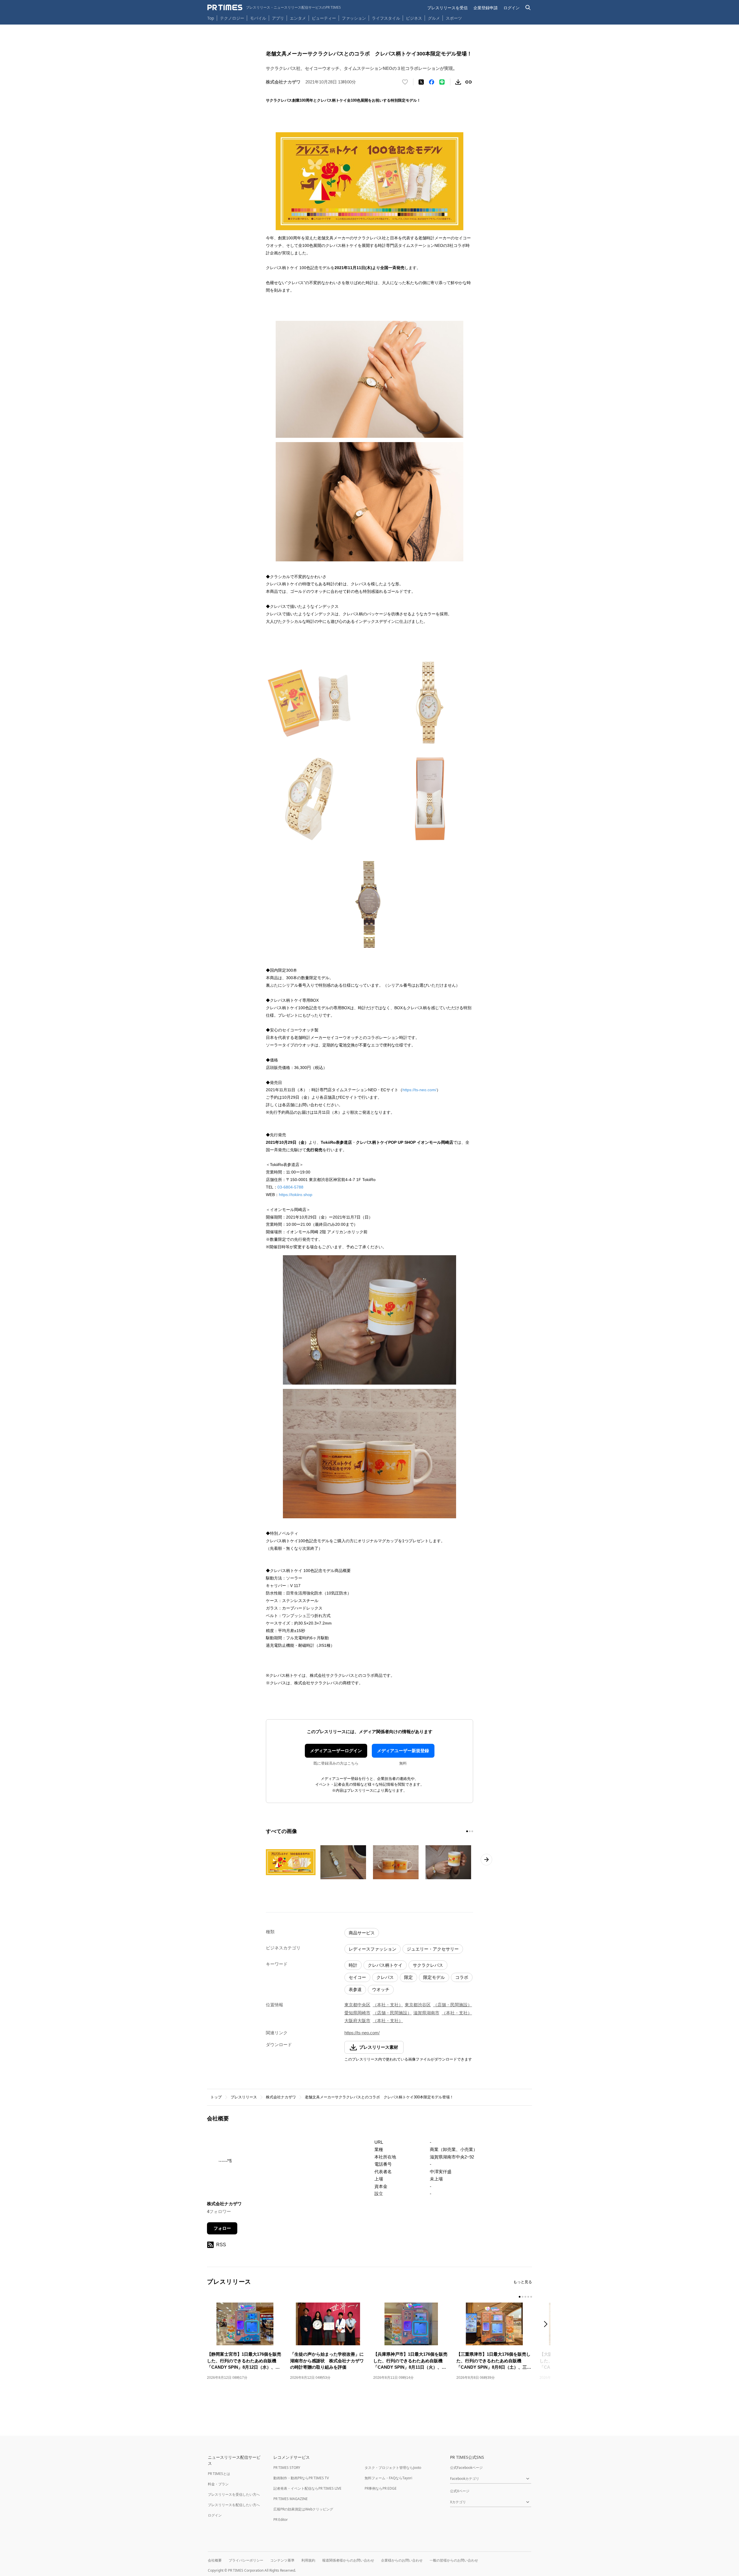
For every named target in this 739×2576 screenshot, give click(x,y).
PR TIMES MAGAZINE (291, 2499)
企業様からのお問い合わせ (402, 2560)
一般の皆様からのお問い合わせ (454, 2560)
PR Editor (281, 2520)
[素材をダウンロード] (458, 82)
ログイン (512, 8)
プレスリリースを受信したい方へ (234, 2494)
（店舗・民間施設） (452, 2005)
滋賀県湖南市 (426, 2013)
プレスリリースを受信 (447, 8)
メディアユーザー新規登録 (403, 1751)
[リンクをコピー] (469, 82)
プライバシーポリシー (246, 2560)
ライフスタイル (386, 18)
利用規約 (308, 2560)
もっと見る (523, 2282)
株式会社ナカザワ (281, 2097)
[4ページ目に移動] (528, 2297)
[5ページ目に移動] (531, 2297)
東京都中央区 (357, 2005)
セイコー (357, 1977)
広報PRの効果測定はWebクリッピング (303, 2509)
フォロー (222, 2228)
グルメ (434, 18)
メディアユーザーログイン (336, 1751)
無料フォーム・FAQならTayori (388, 2478)
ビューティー (324, 18)
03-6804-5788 (290, 1187)
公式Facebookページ (466, 2468)
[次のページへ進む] (486, 1860)
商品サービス (362, 1933)
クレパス (385, 1977)
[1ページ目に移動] (467, 1831)
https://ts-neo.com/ (419, 1090)
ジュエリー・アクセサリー (433, 1949)
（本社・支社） (388, 2005)
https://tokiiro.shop (296, 1195)
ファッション (354, 18)
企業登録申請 (486, 8)
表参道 (355, 1989)
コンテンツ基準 (282, 2560)
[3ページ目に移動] (472, 1831)
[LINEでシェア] (442, 82)
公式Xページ (460, 2491)
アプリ (278, 18)
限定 (408, 1977)
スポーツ (454, 18)
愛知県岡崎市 (357, 2013)
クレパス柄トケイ (385, 1965)
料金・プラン (218, 2484)
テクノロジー (232, 18)
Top (211, 18)
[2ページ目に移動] (470, 1831)
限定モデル (434, 1977)
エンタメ (298, 18)
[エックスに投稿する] (421, 82)
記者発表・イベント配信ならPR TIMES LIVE (307, 2488)
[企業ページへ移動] (225, 2166)
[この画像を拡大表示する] (291, 1862)
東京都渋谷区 (418, 2005)
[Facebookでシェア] (432, 82)
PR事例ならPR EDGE (381, 2488)
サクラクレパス (428, 1965)
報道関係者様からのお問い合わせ (348, 2560)
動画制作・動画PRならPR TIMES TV (301, 2478)
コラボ (462, 1977)
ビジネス (414, 18)
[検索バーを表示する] (528, 8)
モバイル (258, 18)
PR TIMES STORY (287, 2468)
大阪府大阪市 (357, 2021)
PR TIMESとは (219, 2474)
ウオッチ (381, 1989)
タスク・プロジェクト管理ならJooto (393, 2468)
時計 (353, 1965)
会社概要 (215, 2560)
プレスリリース (244, 2097)
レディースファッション (373, 1949)
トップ (216, 2097)
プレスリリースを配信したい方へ (234, 2505)
